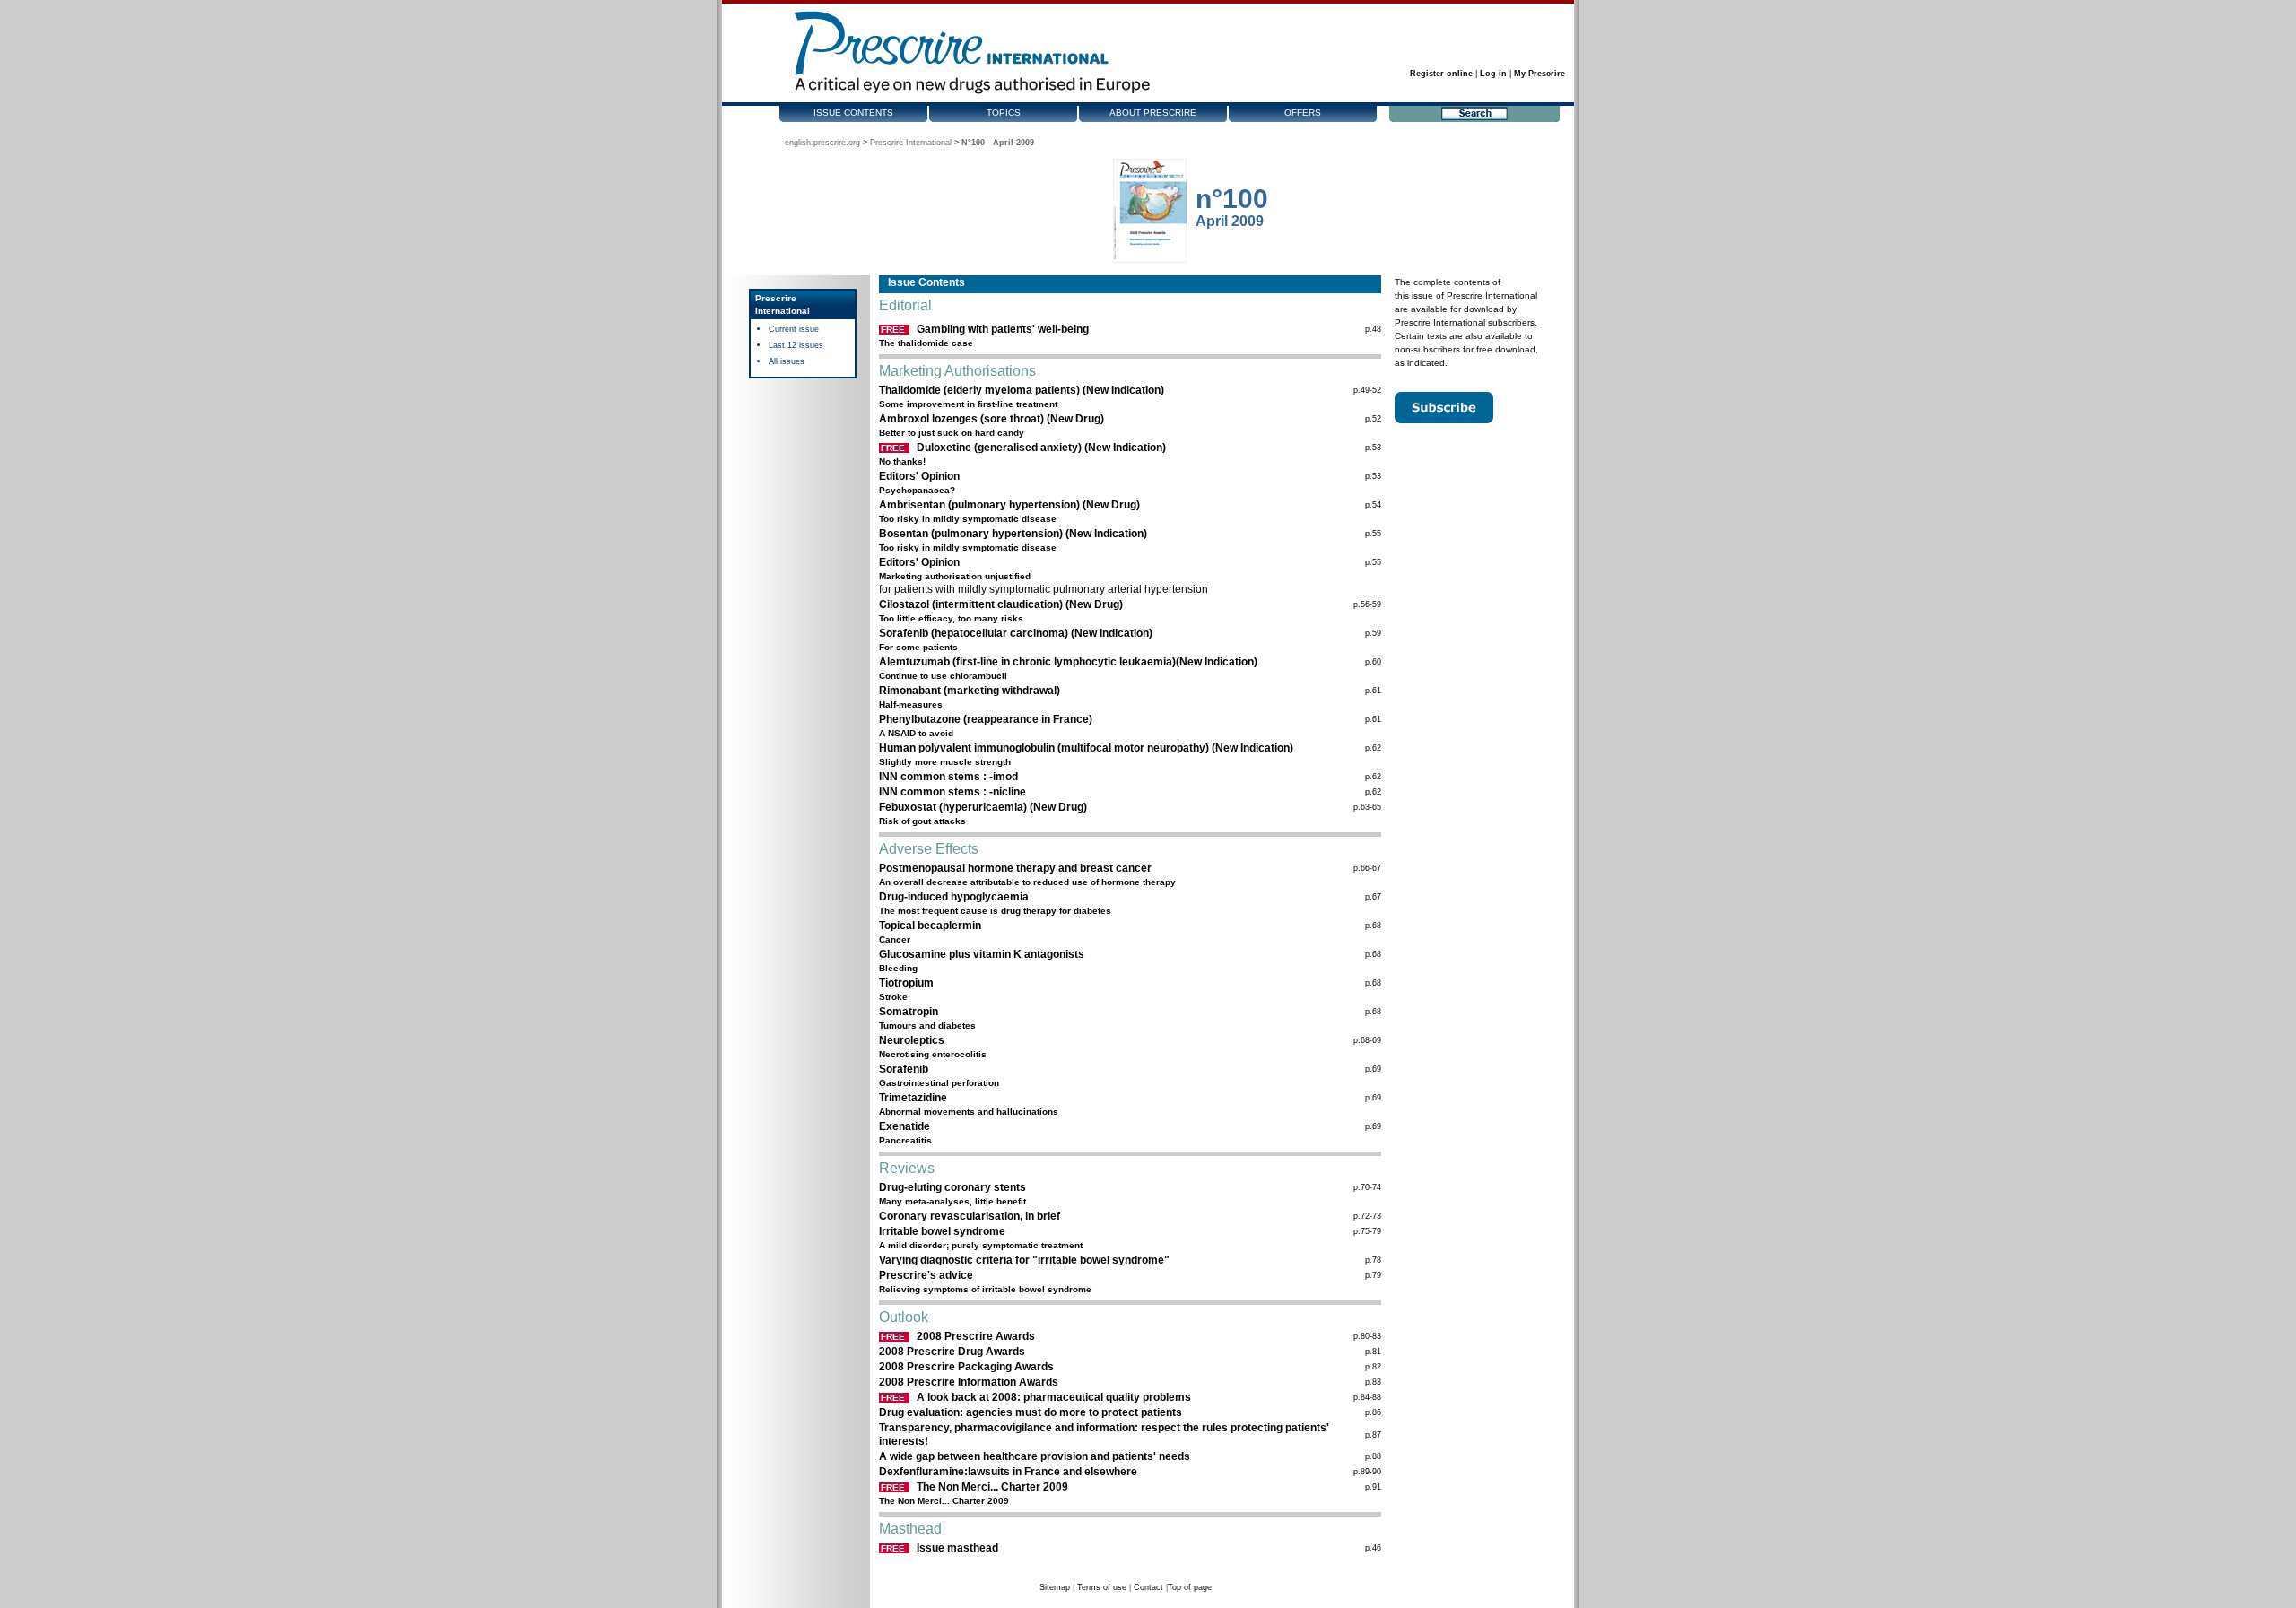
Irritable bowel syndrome (942, 1231)
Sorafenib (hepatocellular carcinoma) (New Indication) (1016, 633)
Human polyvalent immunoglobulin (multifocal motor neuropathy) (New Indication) (1086, 748)
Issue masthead (957, 1548)
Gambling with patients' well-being (1003, 329)
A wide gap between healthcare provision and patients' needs (1035, 1456)
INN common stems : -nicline (952, 792)
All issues (787, 361)
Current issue (794, 329)
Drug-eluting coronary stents (952, 1187)
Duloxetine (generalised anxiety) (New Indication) (1041, 448)
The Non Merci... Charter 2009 (992, 1487)
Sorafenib (904, 1069)
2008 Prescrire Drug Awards (952, 1352)
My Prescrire (1539, 74)
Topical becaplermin (930, 926)
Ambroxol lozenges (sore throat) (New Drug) (991, 419)
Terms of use (1102, 1587)
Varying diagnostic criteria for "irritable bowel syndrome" (1024, 1260)
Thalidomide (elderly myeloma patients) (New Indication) (1022, 390)
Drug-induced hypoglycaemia (954, 897)
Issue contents (853, 113)
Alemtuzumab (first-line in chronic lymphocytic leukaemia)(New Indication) (1068, 662)
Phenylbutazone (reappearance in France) (986, 719)
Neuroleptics (912, 1040)
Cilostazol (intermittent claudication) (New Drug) (1001, 604)
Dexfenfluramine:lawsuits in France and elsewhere (1008, 1472)
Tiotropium (906, 983)
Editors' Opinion (919, 476)
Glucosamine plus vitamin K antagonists (982, 954)
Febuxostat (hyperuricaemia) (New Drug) (983, 807)
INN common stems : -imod (948, 777)
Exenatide (904, 1126)
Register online (1441, 74)
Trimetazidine (913, 1098)
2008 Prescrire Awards (976, 1336)
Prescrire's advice (926, 1275)
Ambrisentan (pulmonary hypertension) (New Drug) (1009, 505)
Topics (1004, 113)
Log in (1493, 74)
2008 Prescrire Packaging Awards (966, 1367)
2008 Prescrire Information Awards (969, 1382)
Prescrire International (911, 143)
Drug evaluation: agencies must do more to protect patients (1031, 1412)
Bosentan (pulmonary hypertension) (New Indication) (1013, 534)
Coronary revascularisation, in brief (970, 1216)
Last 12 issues (796, 345)
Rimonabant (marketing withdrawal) (970, 691)
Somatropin (909, 1012)
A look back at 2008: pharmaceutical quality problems (1054, 1397)
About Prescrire (1153, 113)
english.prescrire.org (822, 143)
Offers (1303, 113)
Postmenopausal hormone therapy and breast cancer (1015, 868)
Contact (1148, 1587)
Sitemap (1055, 1587)
